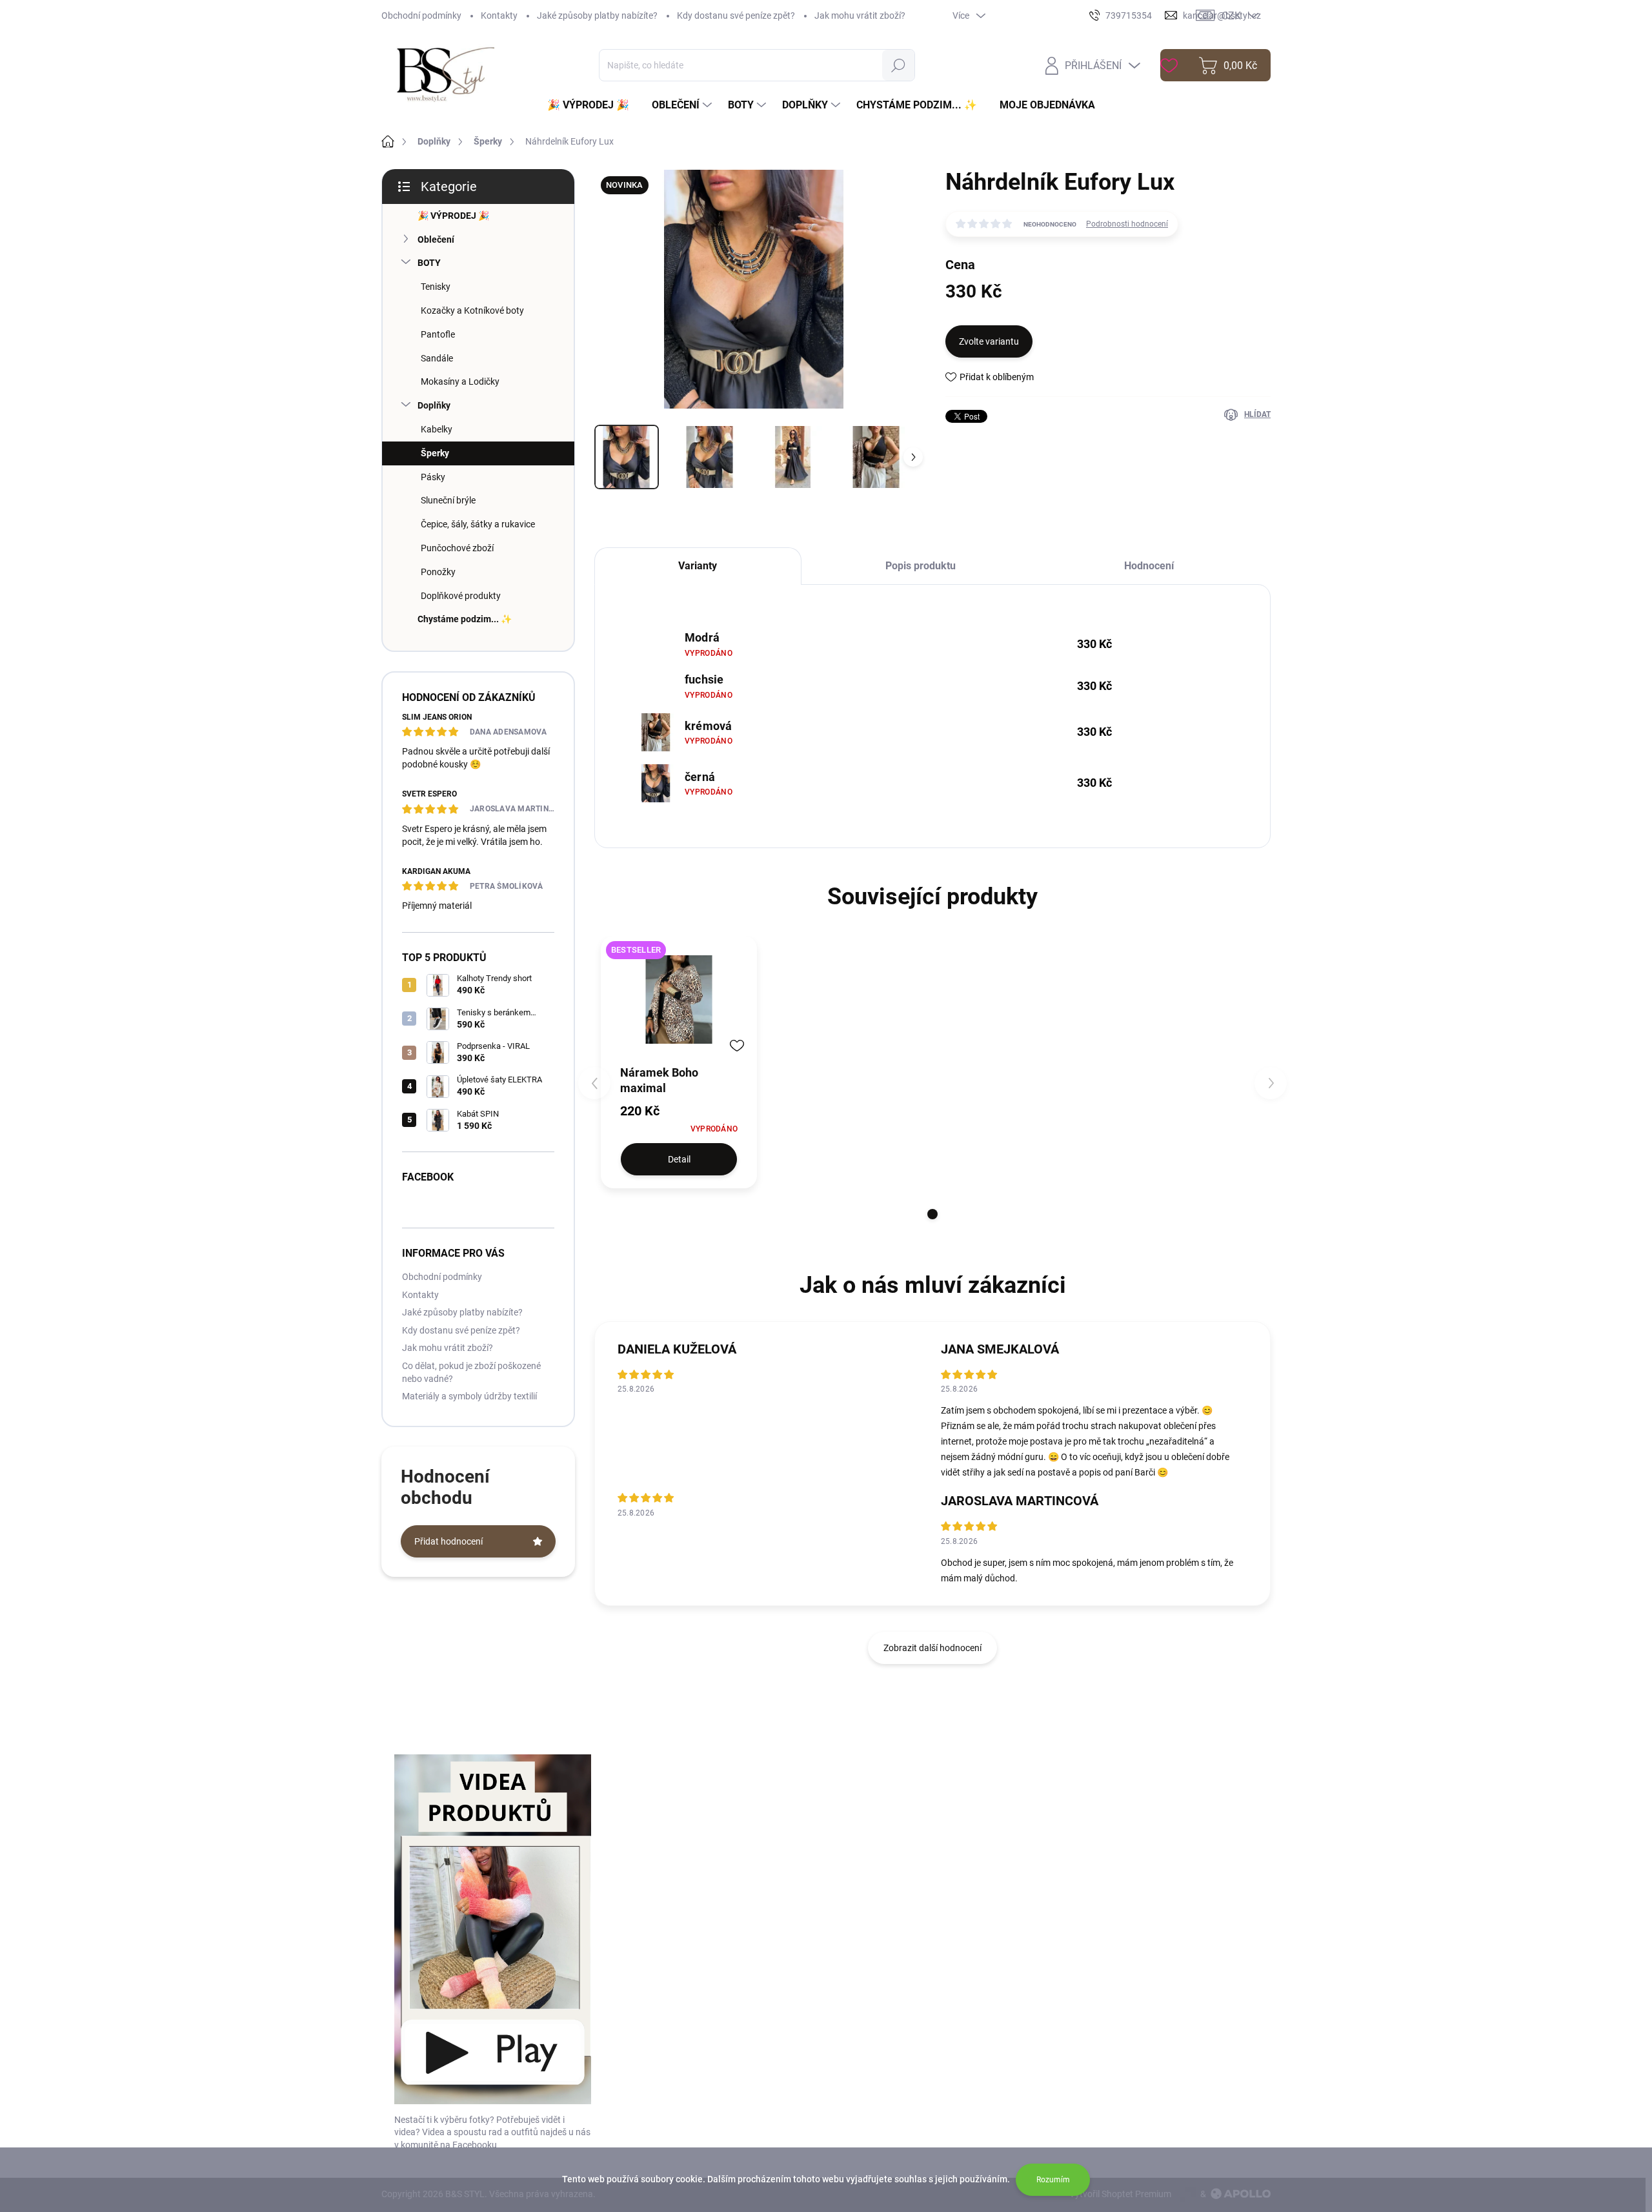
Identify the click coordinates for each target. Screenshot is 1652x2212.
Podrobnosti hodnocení (1127, 224)
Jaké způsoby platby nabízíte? (597, 15)
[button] (932, 1214)
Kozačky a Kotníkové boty (472, 310)
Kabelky (437, 429)
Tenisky (436, 287)
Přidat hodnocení (448, 1541)
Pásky (433, 477)
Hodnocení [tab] (1149, 566)
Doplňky (434, 405)
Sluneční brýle (448, 500)
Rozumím (1053, 2180)
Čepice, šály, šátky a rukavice (478, 524)
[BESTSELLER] (679, 999)
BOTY (429, 263)
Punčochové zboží (457, 548)
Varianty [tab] (698, 566)
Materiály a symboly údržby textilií (469, 1396)
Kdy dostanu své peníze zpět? (736, 15)
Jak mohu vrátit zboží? (860, 15)
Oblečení (436, 239)
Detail (679, 1159)
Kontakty (499, 15)
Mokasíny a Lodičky (460, 381)
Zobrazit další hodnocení (932, 1648)
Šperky (435, 453)
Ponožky (438, 572)
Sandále (437, 358)
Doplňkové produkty (461, 596)
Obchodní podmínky (421, 15)
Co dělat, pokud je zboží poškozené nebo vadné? (471, 1372)
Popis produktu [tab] (921, 566)
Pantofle (438, 334)
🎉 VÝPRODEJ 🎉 (453, 216)
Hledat (898, 65)
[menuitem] (593, 105)
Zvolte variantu (989, 341)
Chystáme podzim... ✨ (465, 619)
